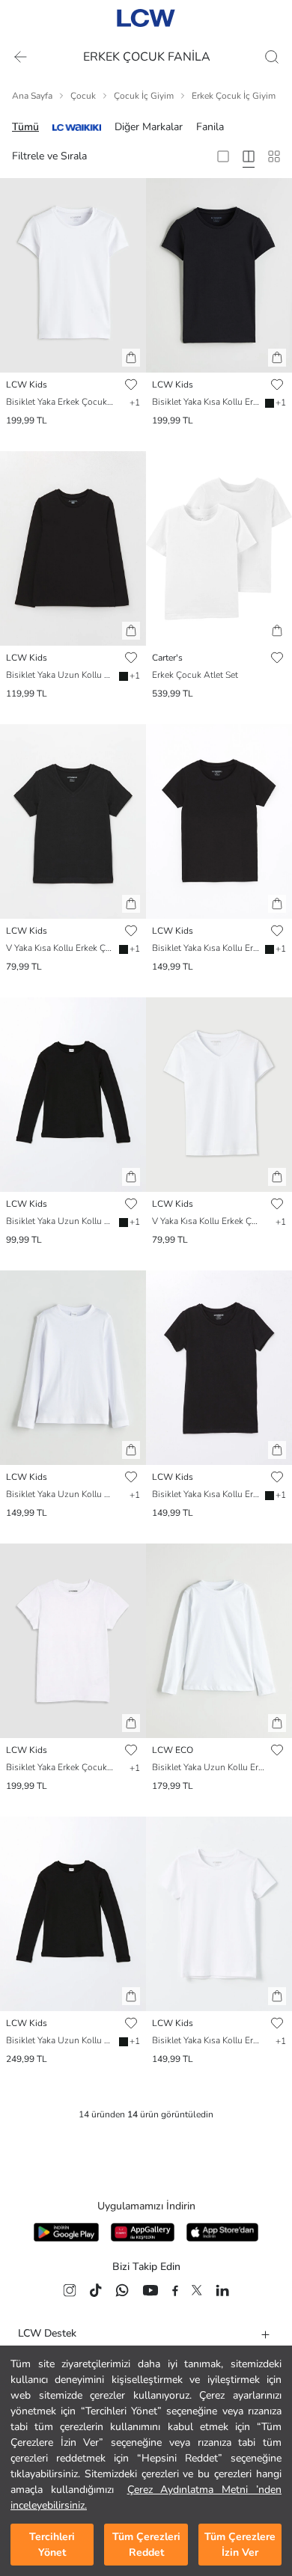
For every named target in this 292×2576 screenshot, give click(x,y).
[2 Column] (223, 156)
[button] (131, 358)
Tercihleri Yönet (52, 2545)
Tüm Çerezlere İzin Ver (240, 2545)
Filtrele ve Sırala (49, 156)
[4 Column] (249, 156)
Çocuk (83, 96)
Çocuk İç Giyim (144, 96)
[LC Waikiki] (77, 127)
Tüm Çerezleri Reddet (146, 2545)
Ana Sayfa (32, 96)
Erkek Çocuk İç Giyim (234, 96)
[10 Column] (274, 156)
